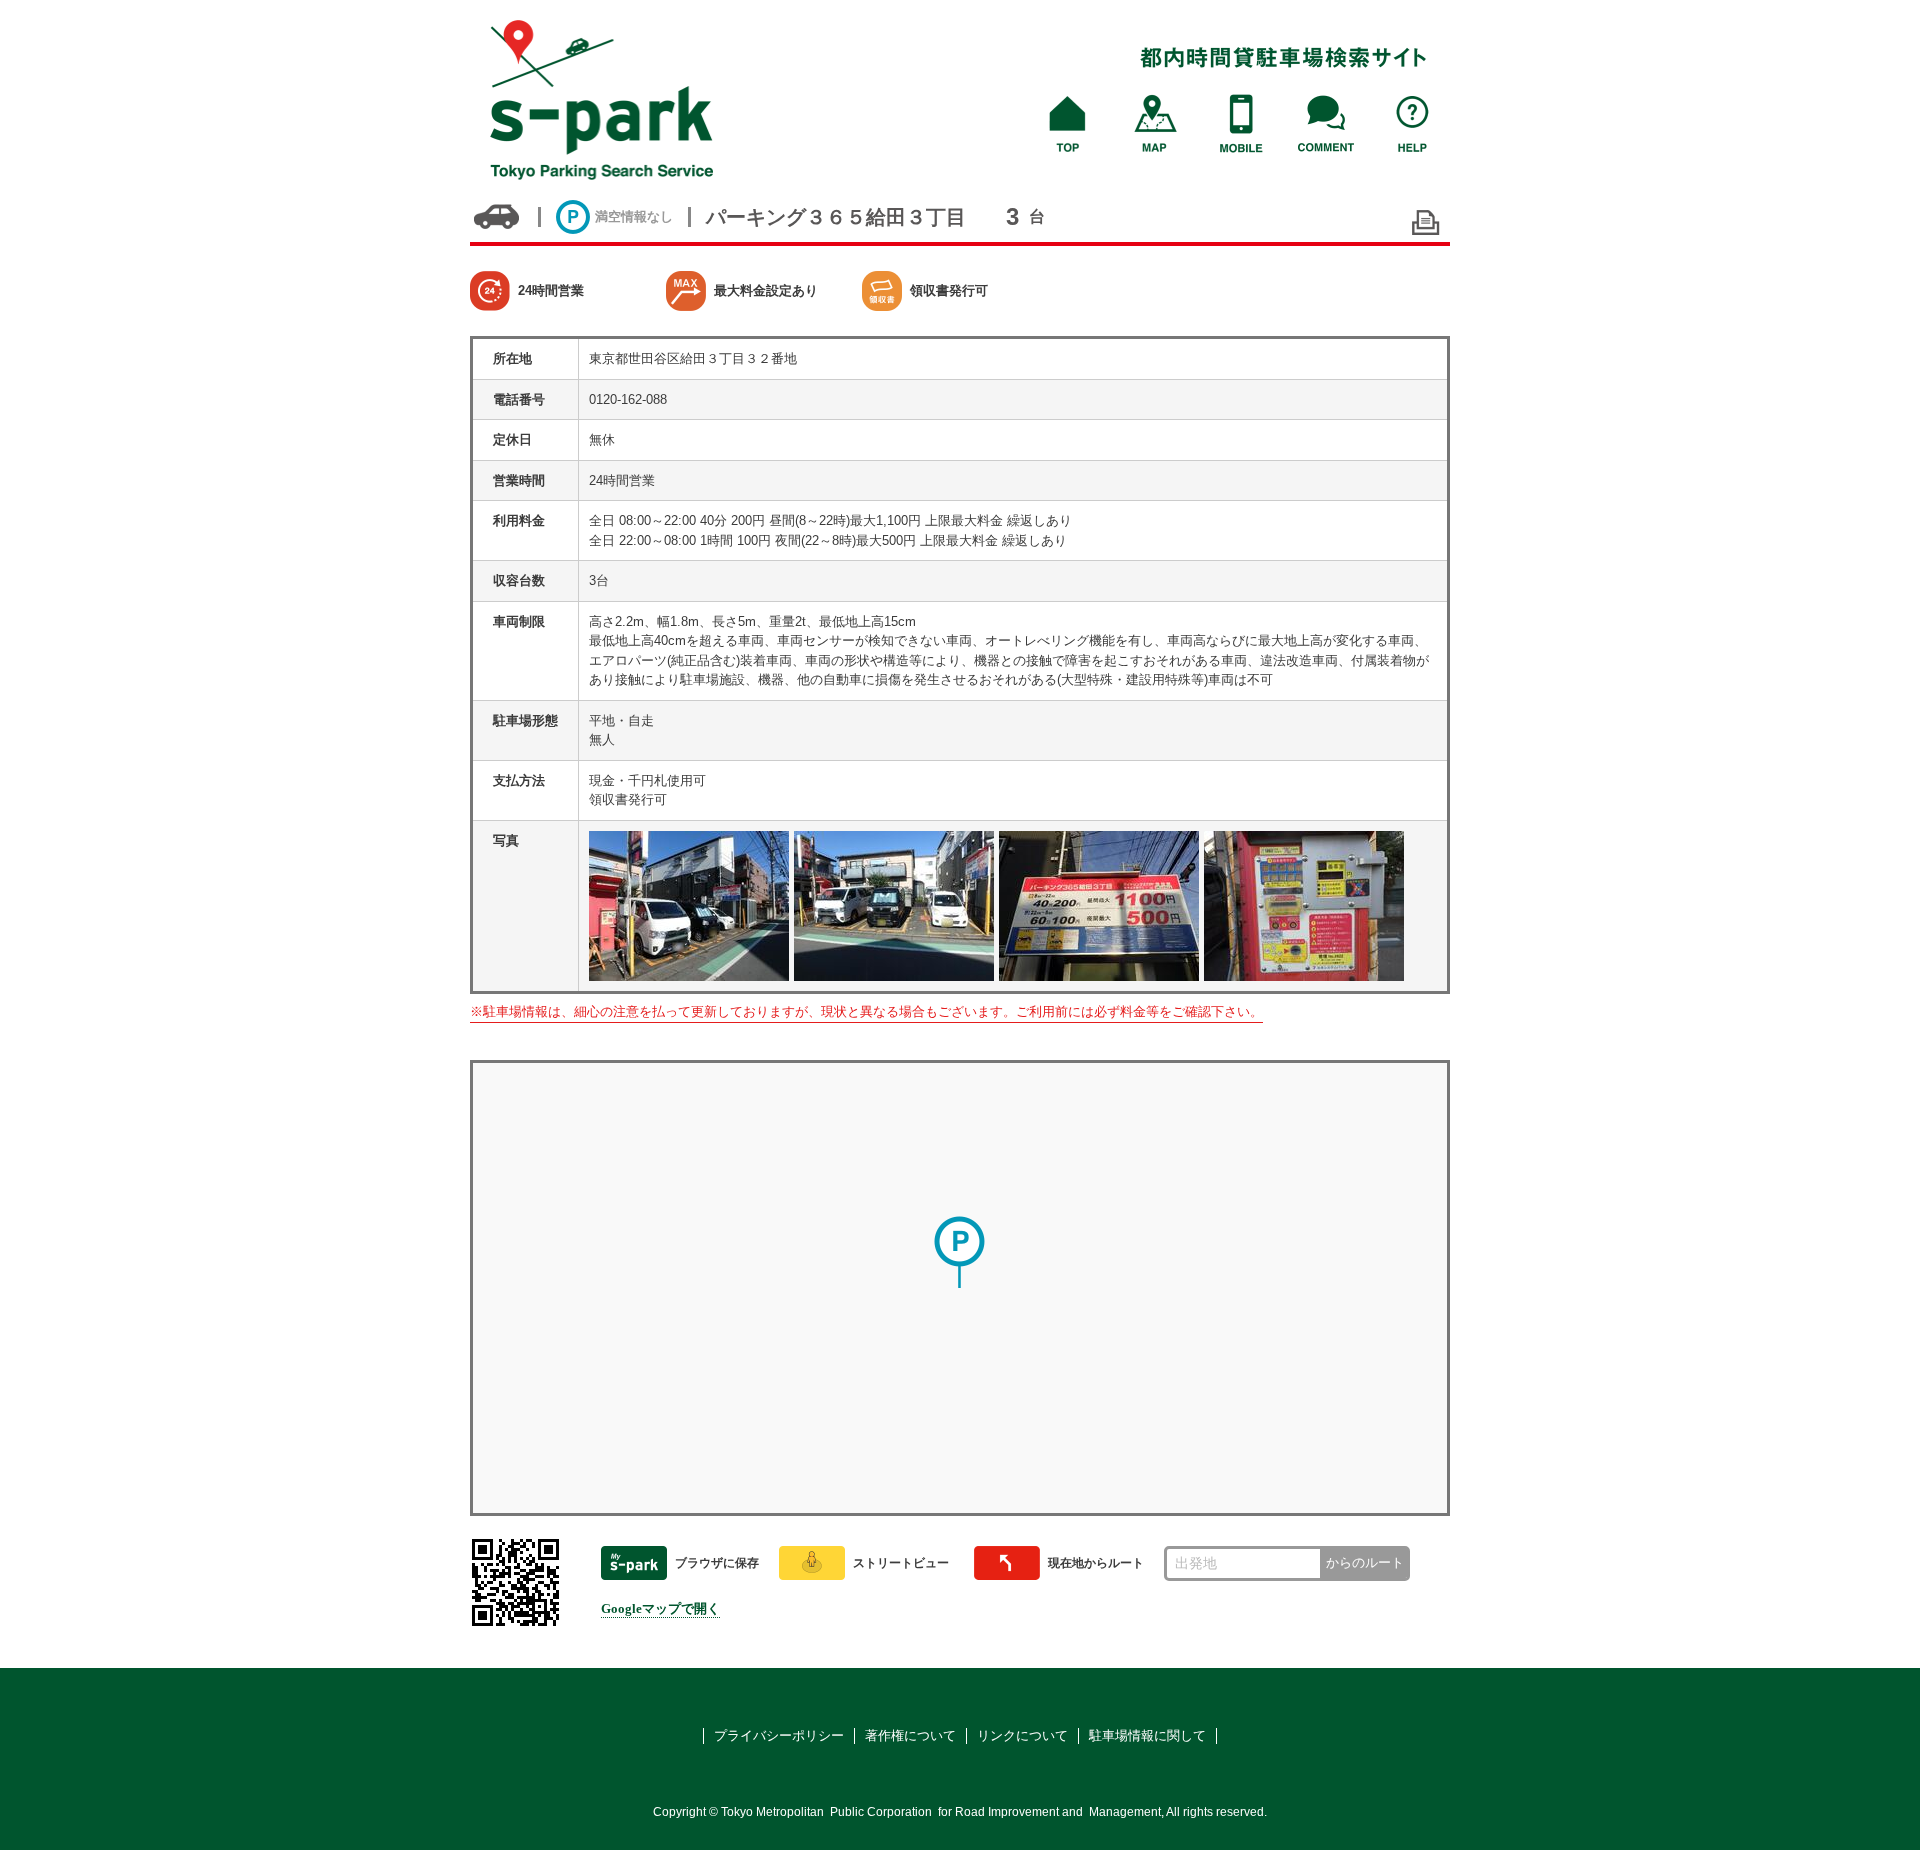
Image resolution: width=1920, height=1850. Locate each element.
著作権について (910, 1735)
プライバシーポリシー (779, 1735)
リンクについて (1022, 1735)
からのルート (1365, 1562)
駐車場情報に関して (1147, 1735)
